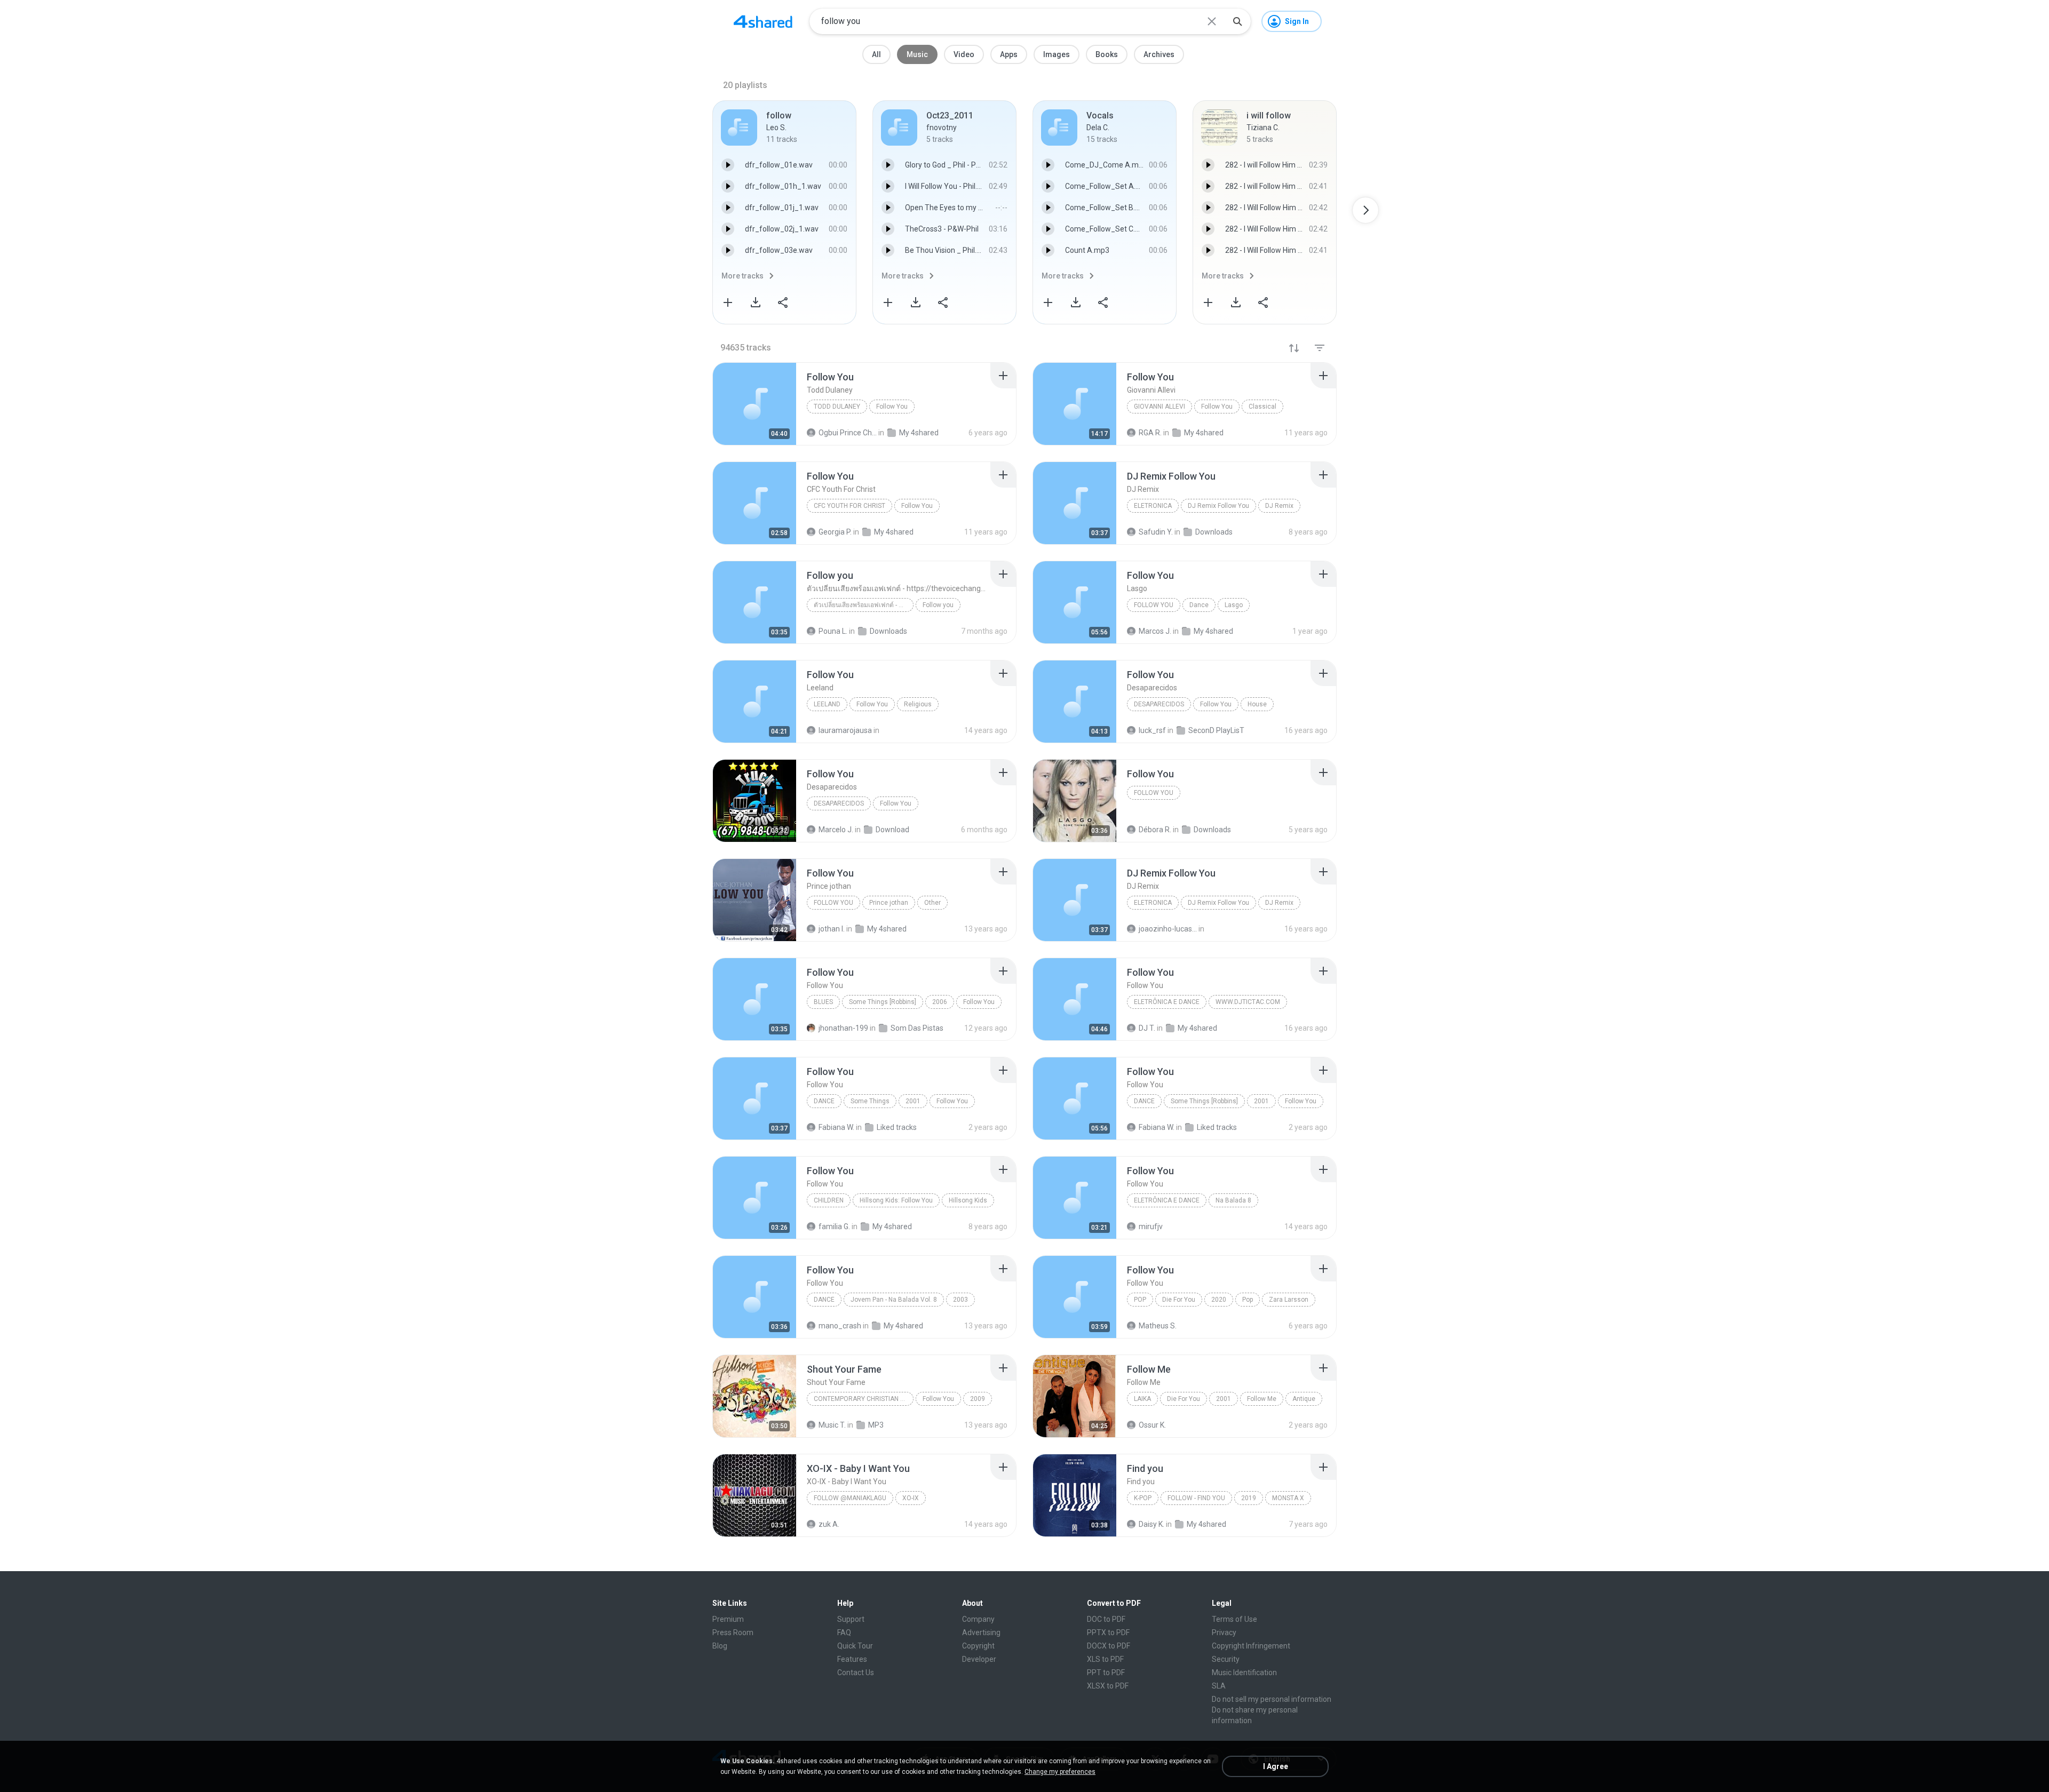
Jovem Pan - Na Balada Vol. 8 (894, 1300)
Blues (823, 1002)
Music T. (832, 1425)
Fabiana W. (836, 1127)
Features (852, 1659)
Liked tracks (897, 1127)
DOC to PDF (1106, 1619)
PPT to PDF (1106, 1672)
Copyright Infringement (1251, 1646)
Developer (979, 1659)
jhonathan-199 (843, 1028)
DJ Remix (1279, 506)
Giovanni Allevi (1159, 407)
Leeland (827, 704)
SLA (1219, 1686)
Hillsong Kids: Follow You (896, 1200)
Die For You (1179, 1300)
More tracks (742, 276)
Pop (1140, 1300)
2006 (940, 1002)
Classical (1262, 407)
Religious (918, 704)
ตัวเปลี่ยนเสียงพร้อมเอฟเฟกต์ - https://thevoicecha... (864, 605)
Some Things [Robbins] (883, 1002)
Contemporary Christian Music (864, 1399)
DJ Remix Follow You (1218, 506)
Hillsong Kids (968, 1200)
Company (978, 1619)
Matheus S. (1158, 1326)
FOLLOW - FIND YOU (1196, 1498)
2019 (1249, 1498)
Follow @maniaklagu (850, 1498)
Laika (1142, 1399)
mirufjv (1151, 1226)
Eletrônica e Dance (1167, 1002)
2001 (913, 1101)
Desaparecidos (1159, 704)
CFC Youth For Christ (849, 506)
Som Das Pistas (917, 1028)
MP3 (876, 1425)
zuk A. (829, 1524)
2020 (1219, 1300)
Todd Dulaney (837, 407)
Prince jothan (889, 903)
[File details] (755, 404)
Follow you (938, 605)
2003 (960, 1300)
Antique (1304, 1399)
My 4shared (1197, 1028)
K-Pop (1143, 1498)
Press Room (733, 1632)
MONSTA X (1288, 1498)
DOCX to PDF (1109, 1646)
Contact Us (856, 1672)
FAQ (844, 1632)
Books (1107, 54)
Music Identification (1244, 1672)
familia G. (834, 1226)
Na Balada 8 (1233, 1200)
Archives (1159, 54)
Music (917, 54)
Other (932, 903)
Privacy (1224, 1632)
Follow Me (1262, 1399)
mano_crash (840, 1326)
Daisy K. (1151, 1524)
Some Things (870, 1101)
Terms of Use (1234, 1619)
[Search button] (1237, 21)
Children (829, 1200)
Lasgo (1234, 605)
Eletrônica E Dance (1167, 1200)
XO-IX (911, 1498)
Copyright (978, 1646)
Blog (720, 1646)
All (876, 54)
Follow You (892, 407)
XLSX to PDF (1108, 1686)
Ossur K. (1152, 1425)
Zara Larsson (1289, 1300)
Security (1226, 1659)
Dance (1199, 605)
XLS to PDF (1105, 1659)
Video (964, 54)
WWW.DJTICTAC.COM (1248, 1002)
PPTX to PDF (1108, 1632)
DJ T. (1147, 1028)
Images (1057, 54)
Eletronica (1153, 506)
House (1257, 704)
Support (851, 1619)
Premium (728, 1619)
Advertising (981, 1632)
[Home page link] (763, 21)
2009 (978, 1399)
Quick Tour (855, 1646)
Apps (1009, 54)
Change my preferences (1060, 1772)
